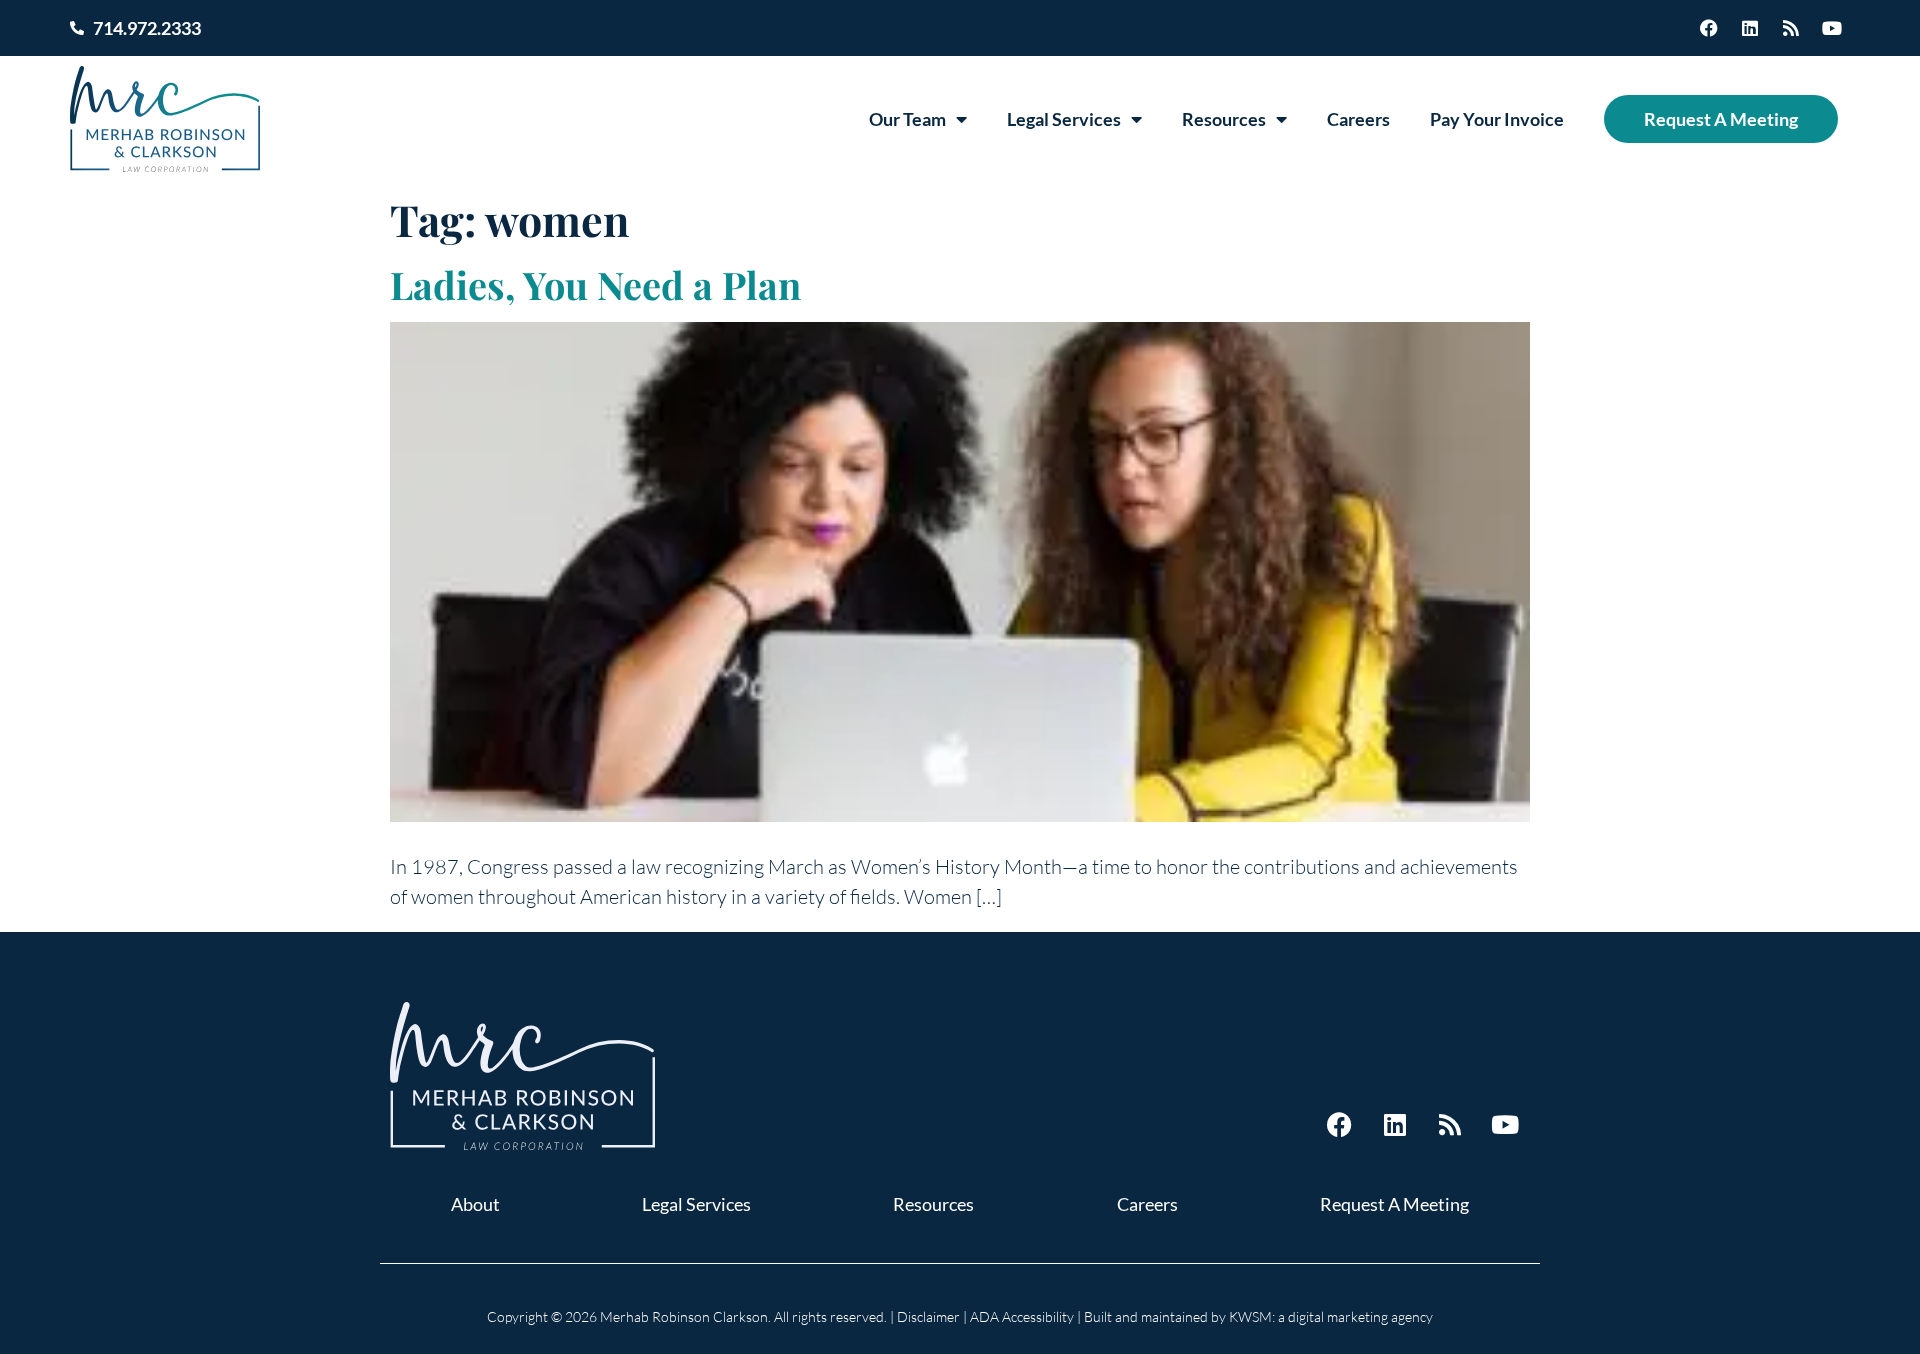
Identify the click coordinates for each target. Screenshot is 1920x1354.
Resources (1224, 119)
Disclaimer (928, 1316)
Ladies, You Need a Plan (595, 284)
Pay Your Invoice (1497, 119)
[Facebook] (1709, 28)
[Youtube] (1832, 28)
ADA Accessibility (1022, 1316)
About (475, 1204)
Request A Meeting (1721, 119)
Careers (1358, 119)
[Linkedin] (1750, 28)
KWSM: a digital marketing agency (1331, 1316)
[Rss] (1791, 28)
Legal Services (1064, 119)
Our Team (907, 119)
